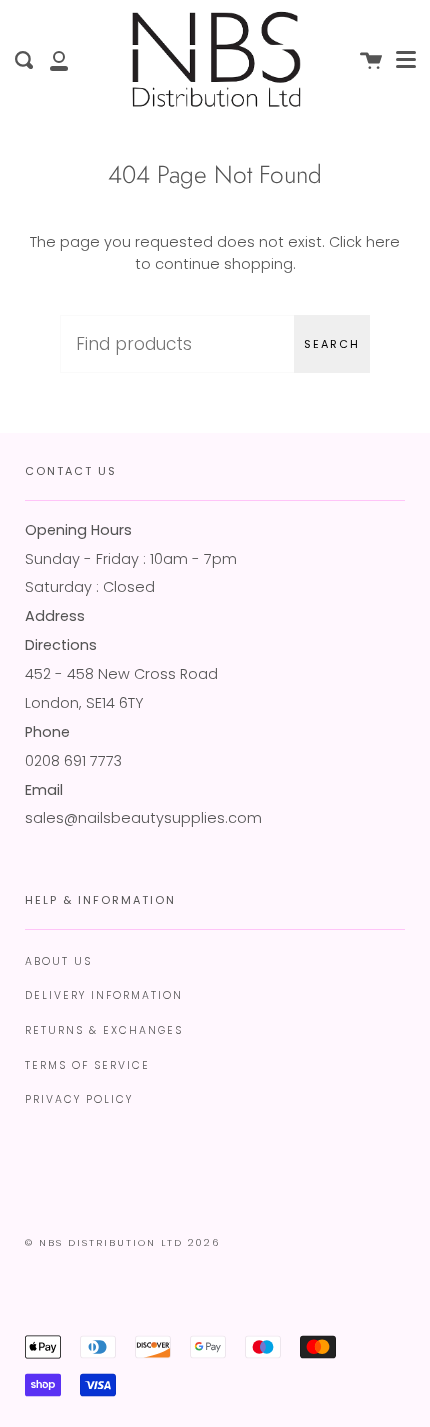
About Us (58, 961)
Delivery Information (104, 995)
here (383, 242)
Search (332, 344)
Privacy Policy (79, 1099)
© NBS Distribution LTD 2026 (122, 1242)
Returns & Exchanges (104, 1030)
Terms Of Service (87, 1065)
